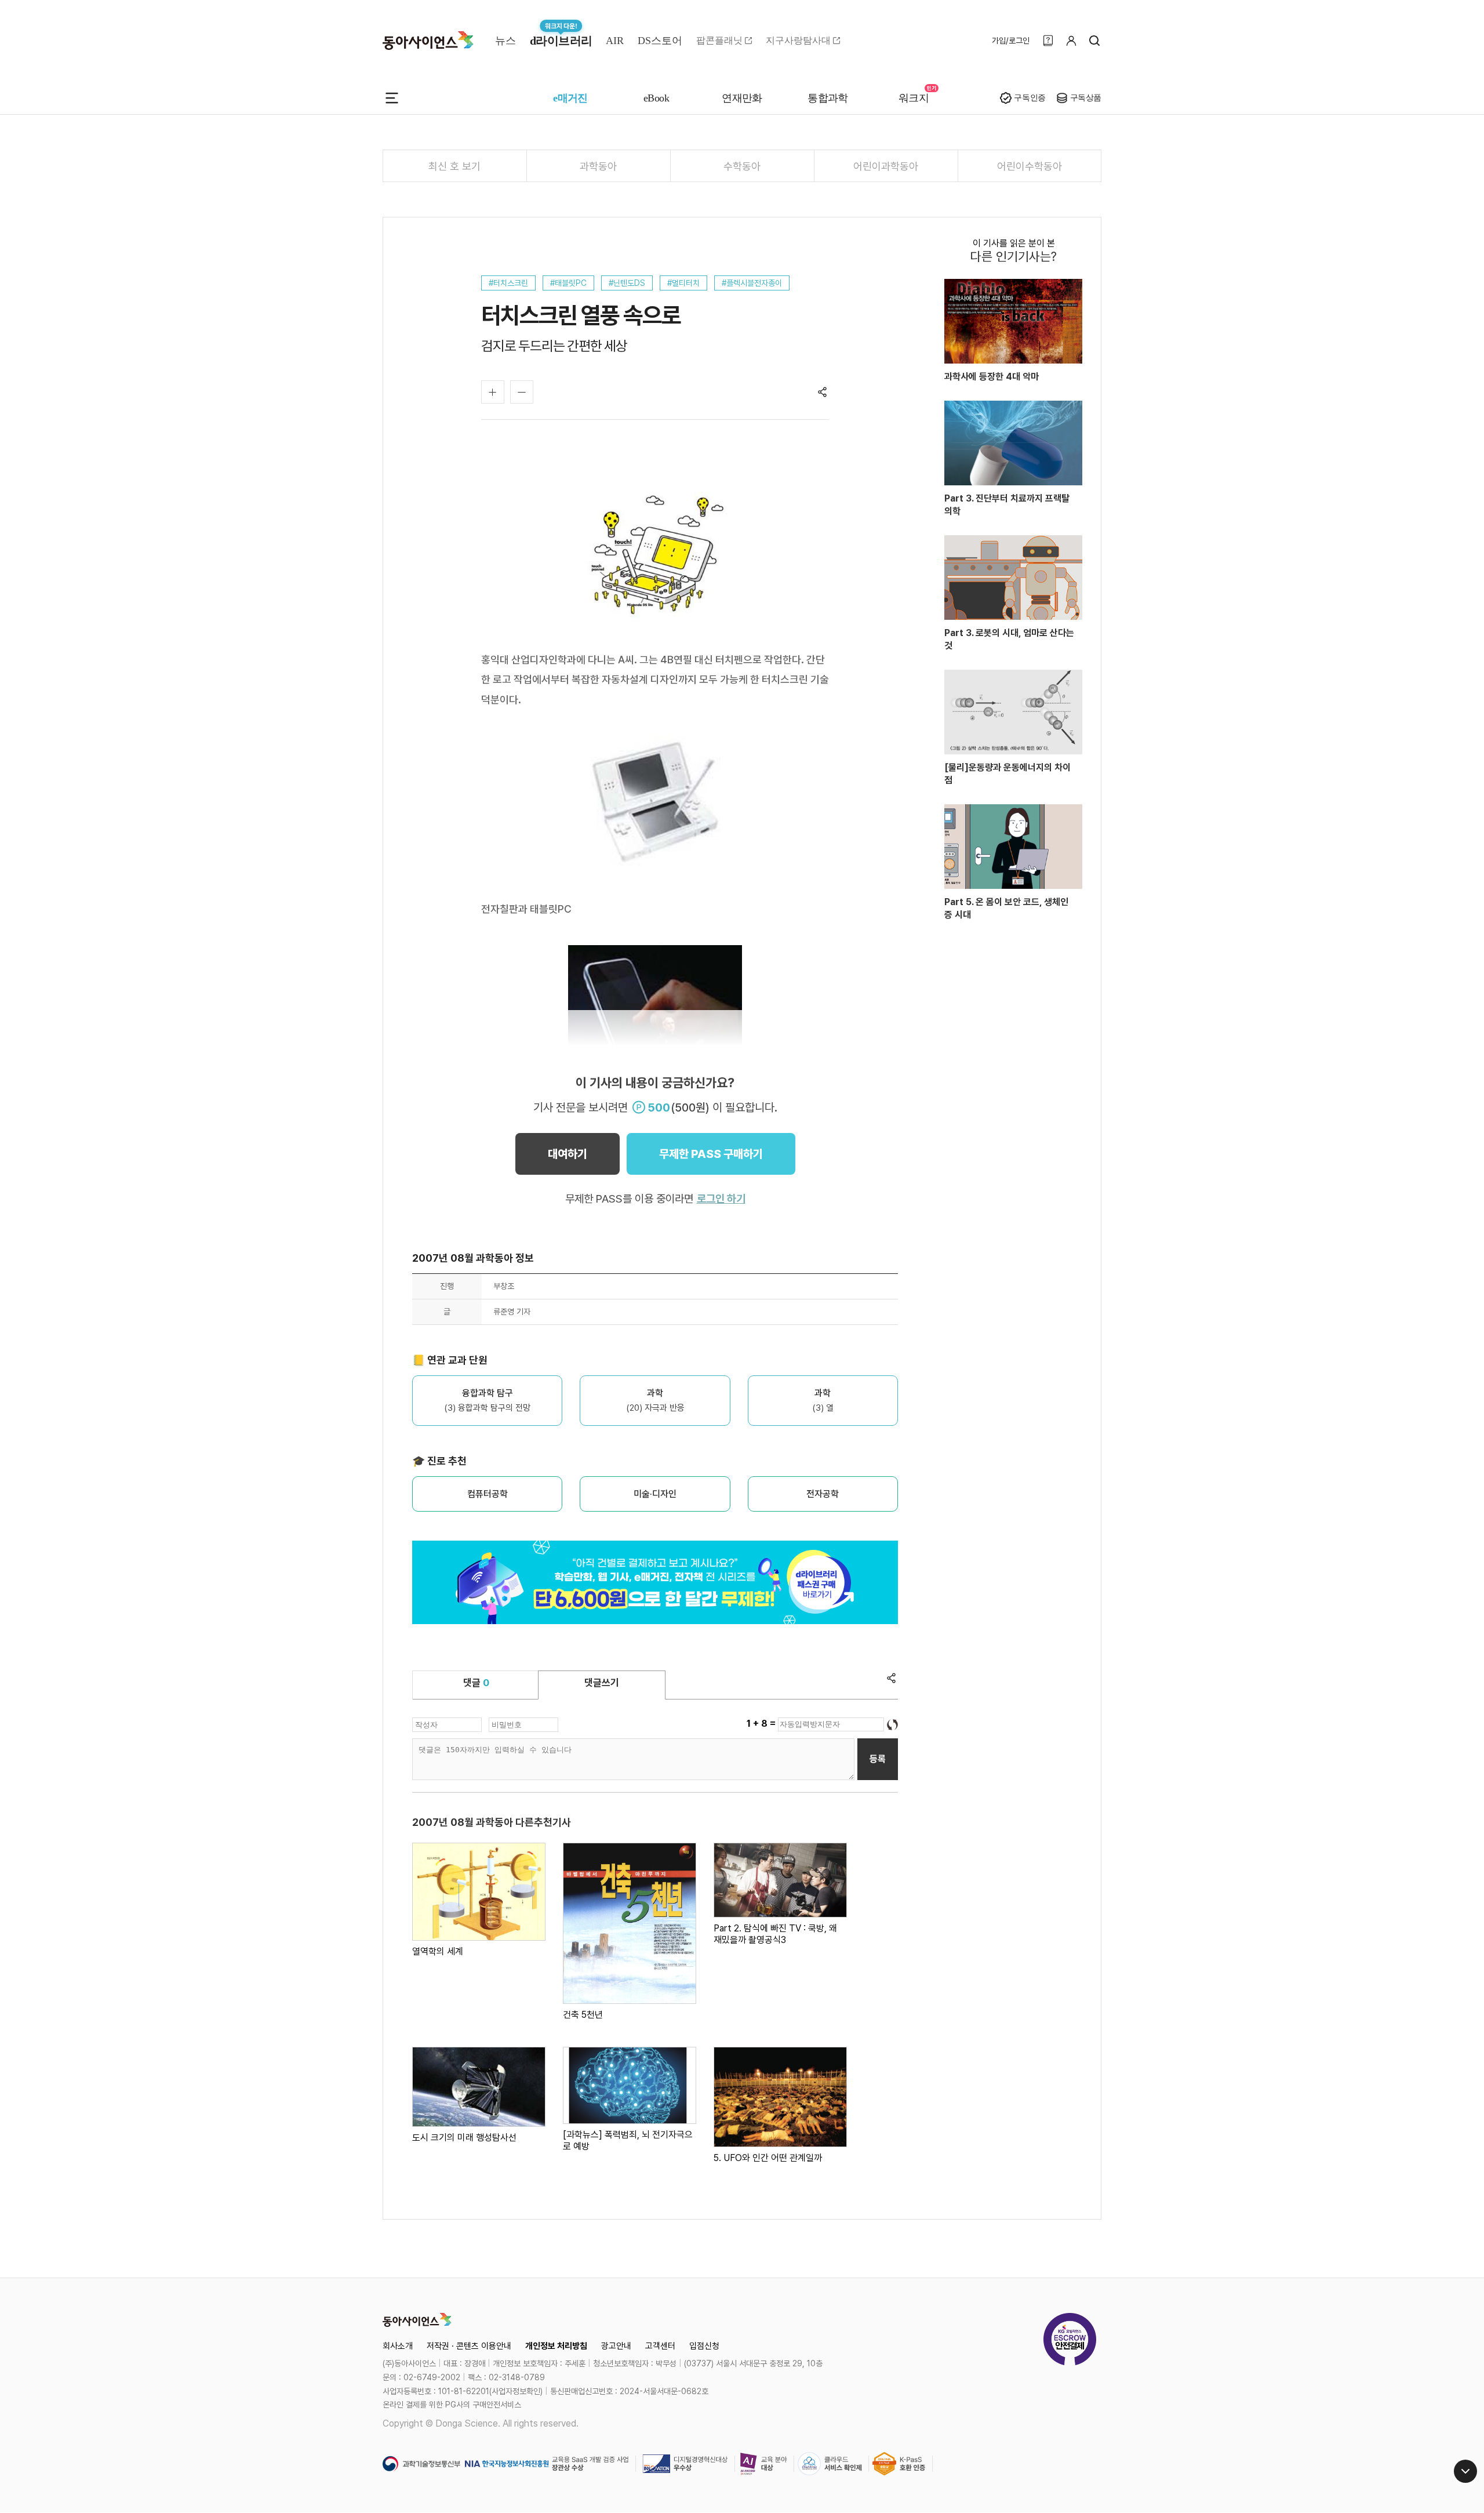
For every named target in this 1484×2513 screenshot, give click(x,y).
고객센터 (660, 2346)
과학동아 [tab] (598, 166)
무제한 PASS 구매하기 (711, 1154)
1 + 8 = (762, 1724)
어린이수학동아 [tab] (1030, 166)
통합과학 (828, 98)
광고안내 (616, 2346)
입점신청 (704, 2346)
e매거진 (570, 98)
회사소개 (398, 2346)
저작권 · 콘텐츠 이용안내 (469, 2346)
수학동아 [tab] (742, 166)
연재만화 (742, 98)
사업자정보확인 (516, 2391)
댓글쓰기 (602, 1683)
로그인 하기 (721, 1199)
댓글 (476, 1683)
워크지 (914, 98)
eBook (656, 98)
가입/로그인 (1011, 41)
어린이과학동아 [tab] (886, 166)
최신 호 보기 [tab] (454, 166)
